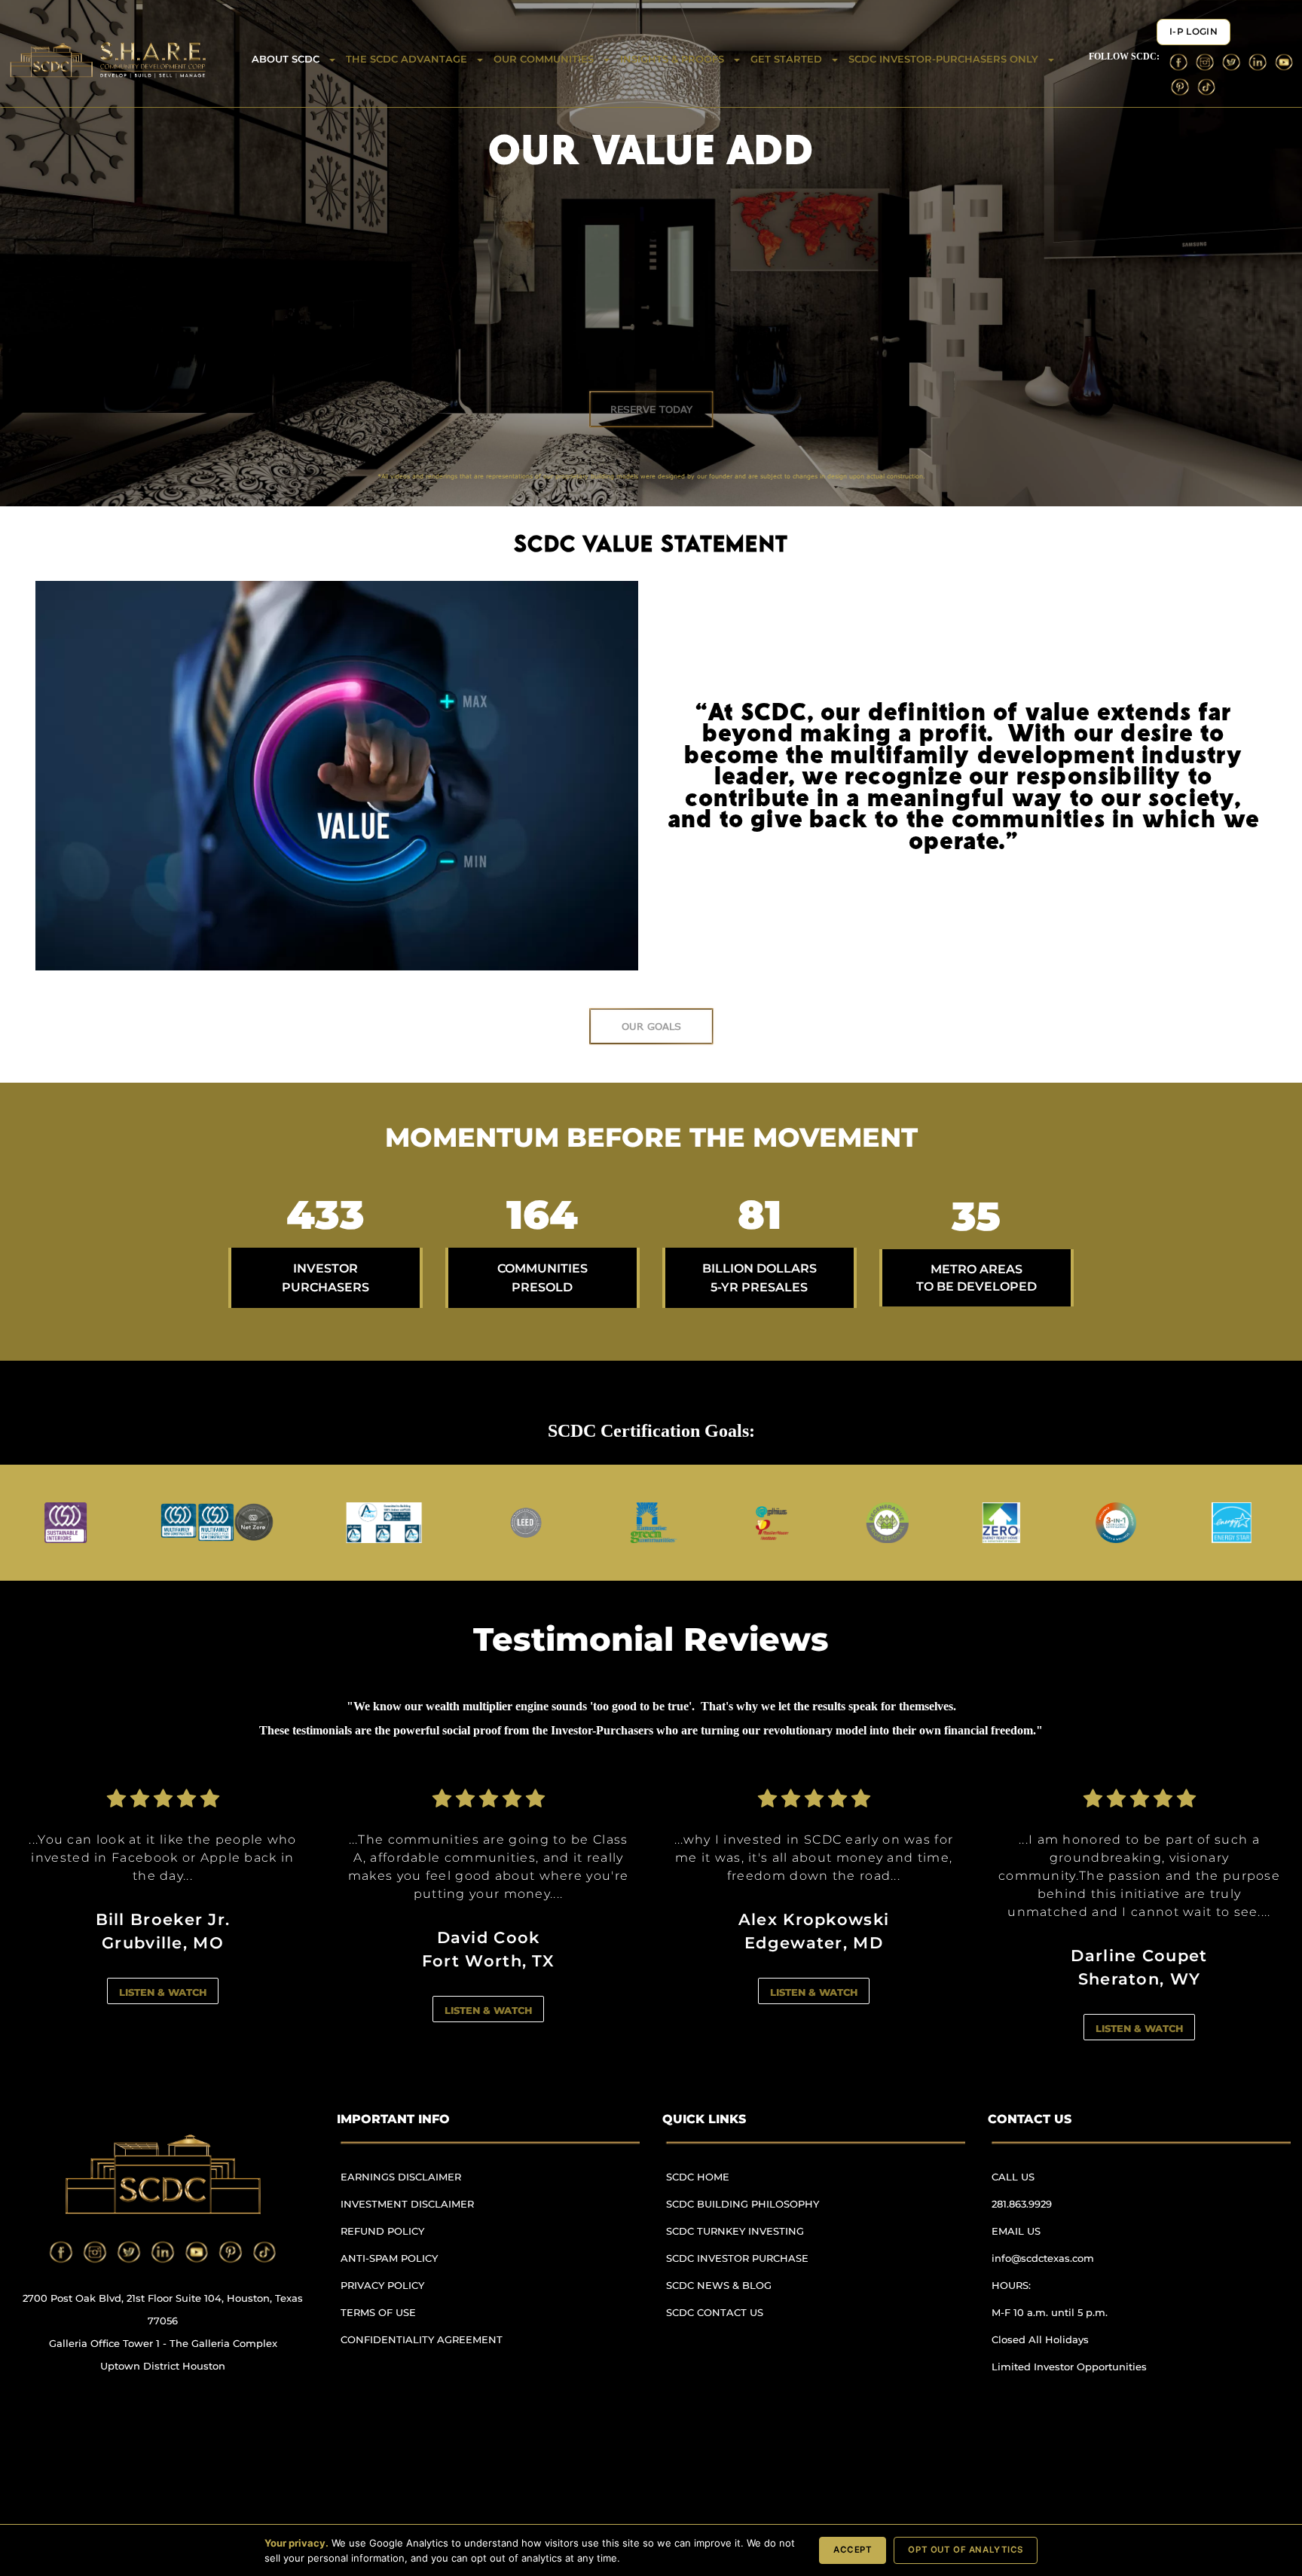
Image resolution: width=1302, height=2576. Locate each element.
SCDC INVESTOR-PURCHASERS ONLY (943, 59)
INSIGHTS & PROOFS (672, 59)
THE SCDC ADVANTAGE (406, 59)
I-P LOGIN (1193, 32)
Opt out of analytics (966, 2550)
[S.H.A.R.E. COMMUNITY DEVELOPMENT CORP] (337, 776)
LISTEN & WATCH (163, 1992)
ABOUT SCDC (286, 59)
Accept (853, 2550)
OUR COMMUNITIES (544, 59)
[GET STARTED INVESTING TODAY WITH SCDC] (651, 409)
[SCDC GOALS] (651, 1026)
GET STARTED (786, 59)
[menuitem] (428, 2184)
